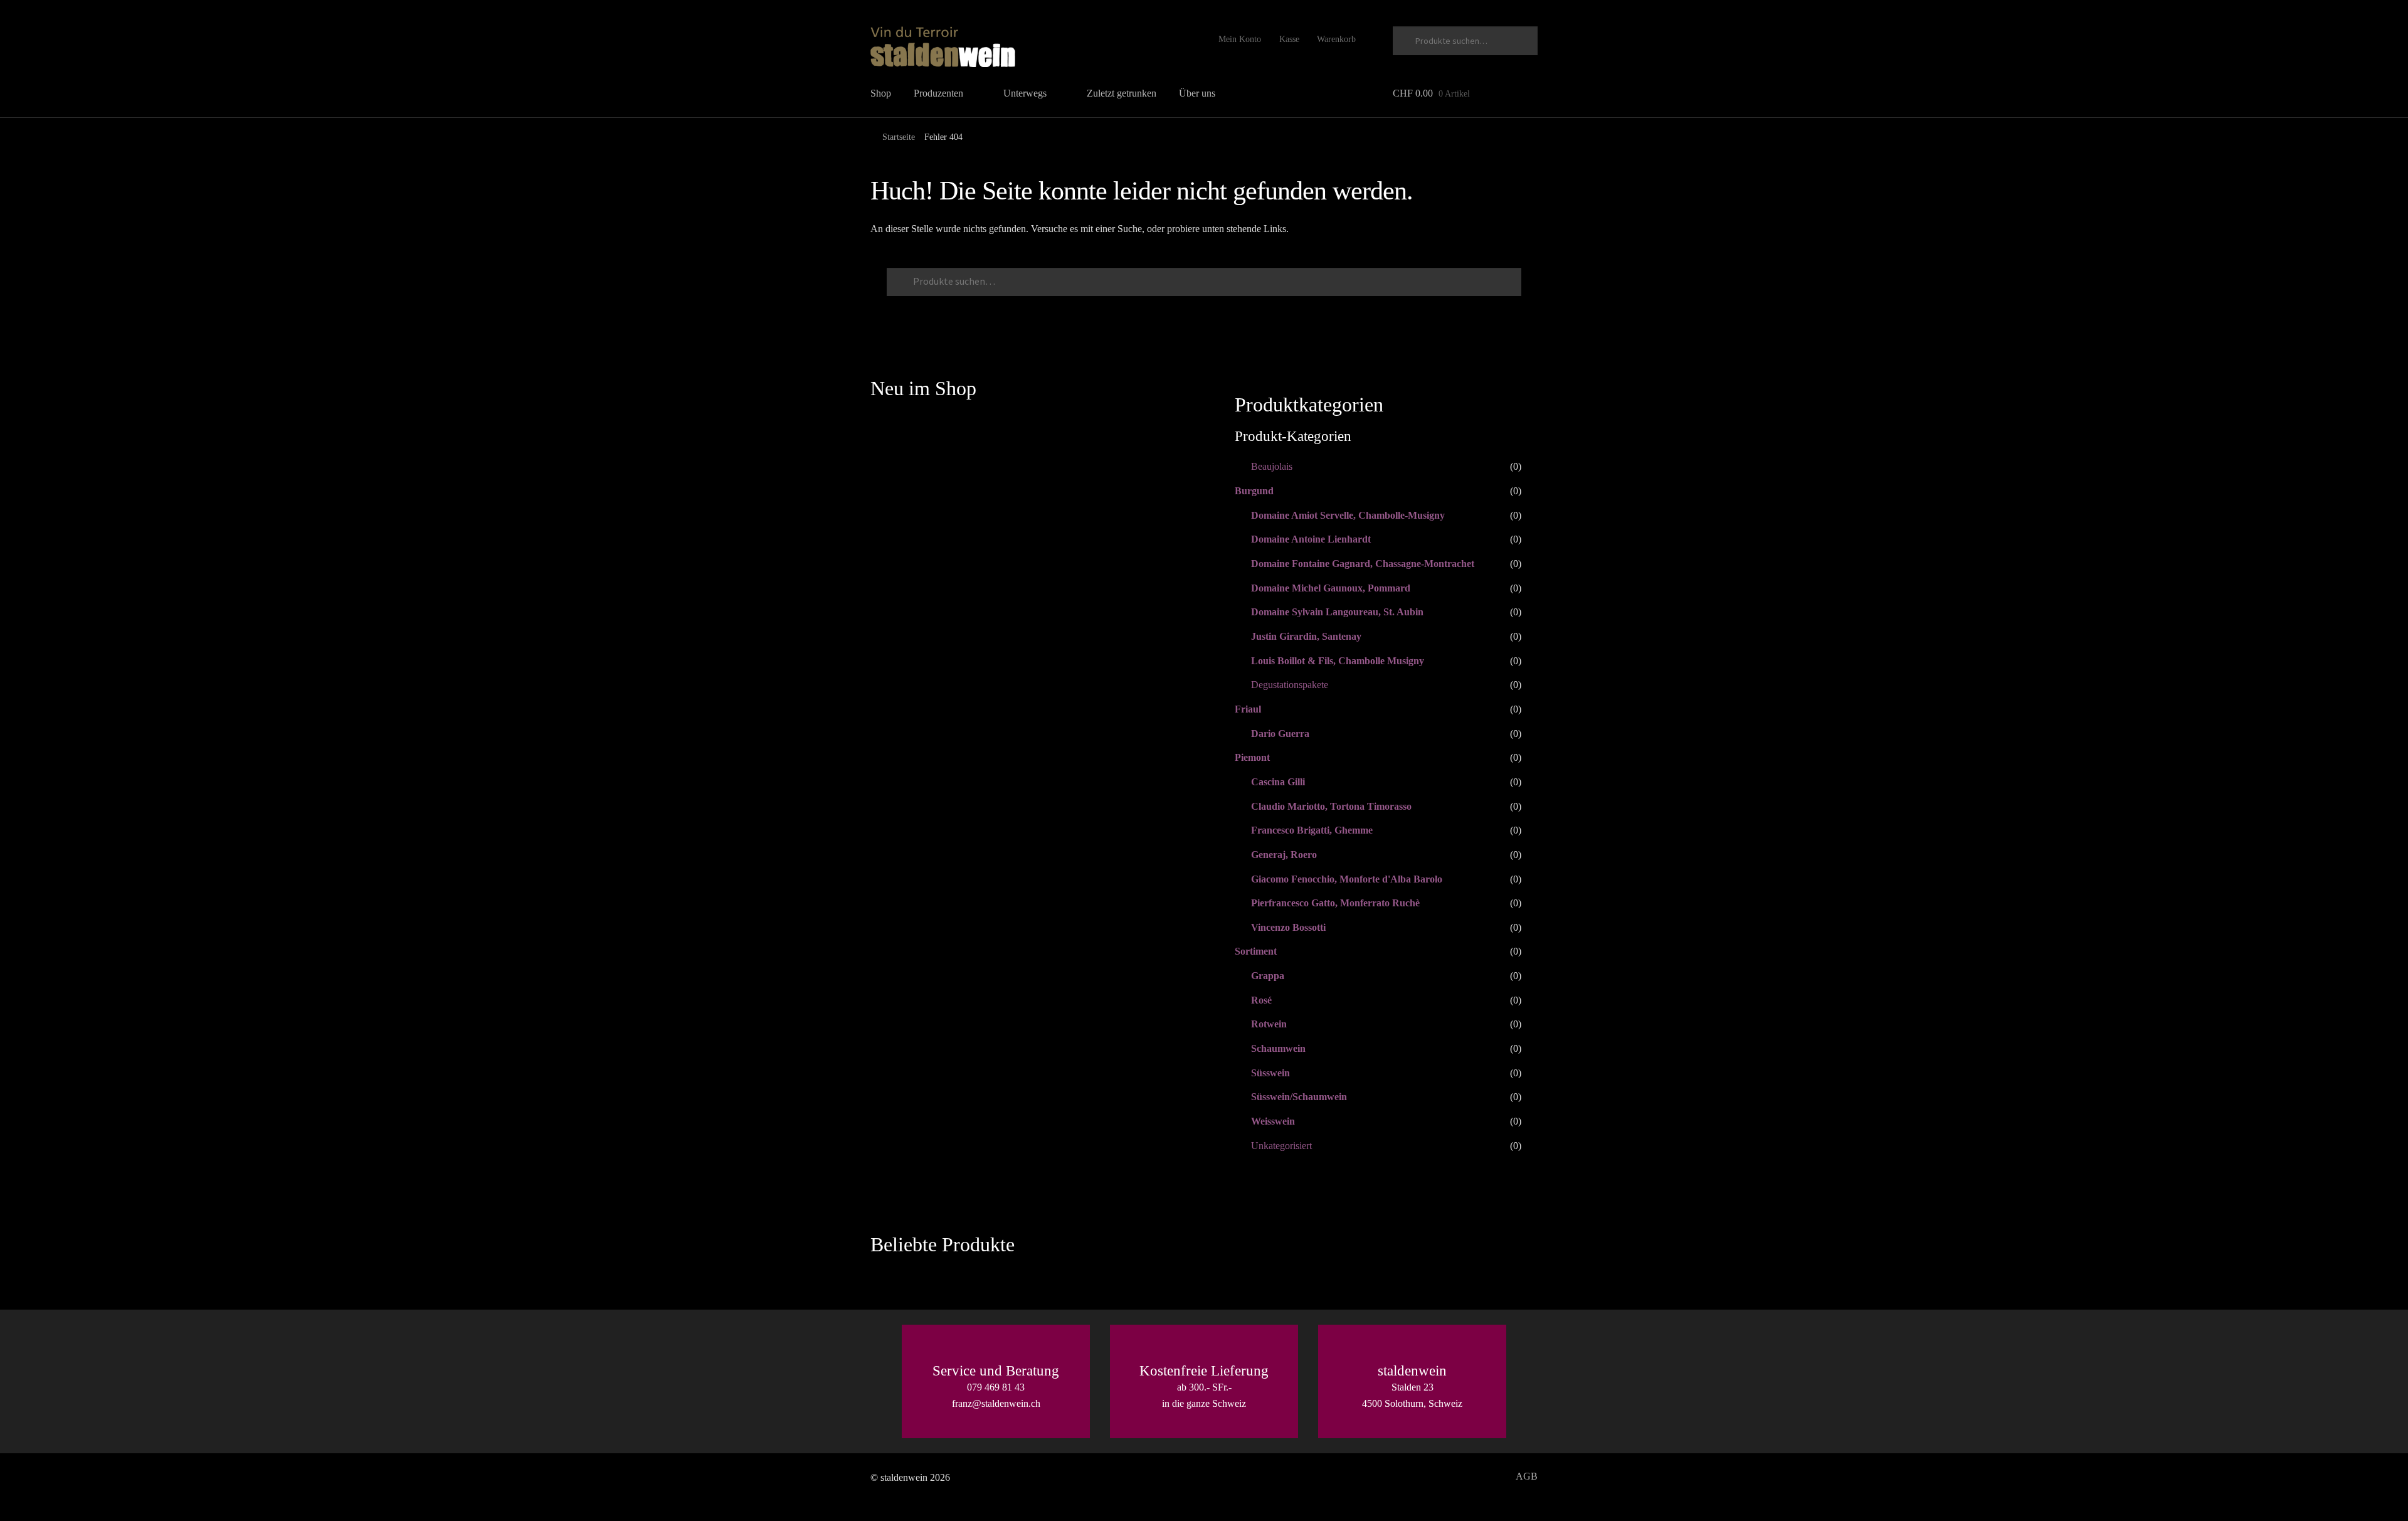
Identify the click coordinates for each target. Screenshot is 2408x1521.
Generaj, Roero (1284, 855)
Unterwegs (1025, 93)
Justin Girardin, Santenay (1306, 636)
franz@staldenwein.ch (996, 1403)
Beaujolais (1272, 466)
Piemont (1252, 757)
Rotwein (1269, 1024)
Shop (881, 93)
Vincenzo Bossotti (1288, 927)
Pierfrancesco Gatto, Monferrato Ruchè (1335, 903)
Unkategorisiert (1281, 1146)
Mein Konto (1240, 39)
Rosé (1261, 1000)
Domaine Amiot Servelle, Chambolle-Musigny (1348, 515)
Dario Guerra (1280, 734)
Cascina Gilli (1278, 782)
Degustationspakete (1290, 685)
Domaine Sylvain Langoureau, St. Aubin (1337, 612)
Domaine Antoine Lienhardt (1311, 539)
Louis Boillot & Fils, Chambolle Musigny (1338, 661)
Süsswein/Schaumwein (1299, 1097)
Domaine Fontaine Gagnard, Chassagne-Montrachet (1363, 564)
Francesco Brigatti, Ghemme (1312, 830)
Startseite (899, 137)
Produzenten (938, 93)
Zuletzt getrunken (1122, 93)
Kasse (1289, 39)
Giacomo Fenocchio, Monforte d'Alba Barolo (1347, 879)
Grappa (1268, 976)
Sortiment (1256, 951)
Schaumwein (1278, 1048)
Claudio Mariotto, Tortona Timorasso (1331, 806)
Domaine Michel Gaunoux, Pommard (1331, 588)
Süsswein (1270, 1073)
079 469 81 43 (996, 1387)
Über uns (1197, 93)
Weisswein (1273, 1121)
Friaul (1248, 709)
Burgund (1254, 491)
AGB (1527, 1476)
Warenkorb (1336, 39)
